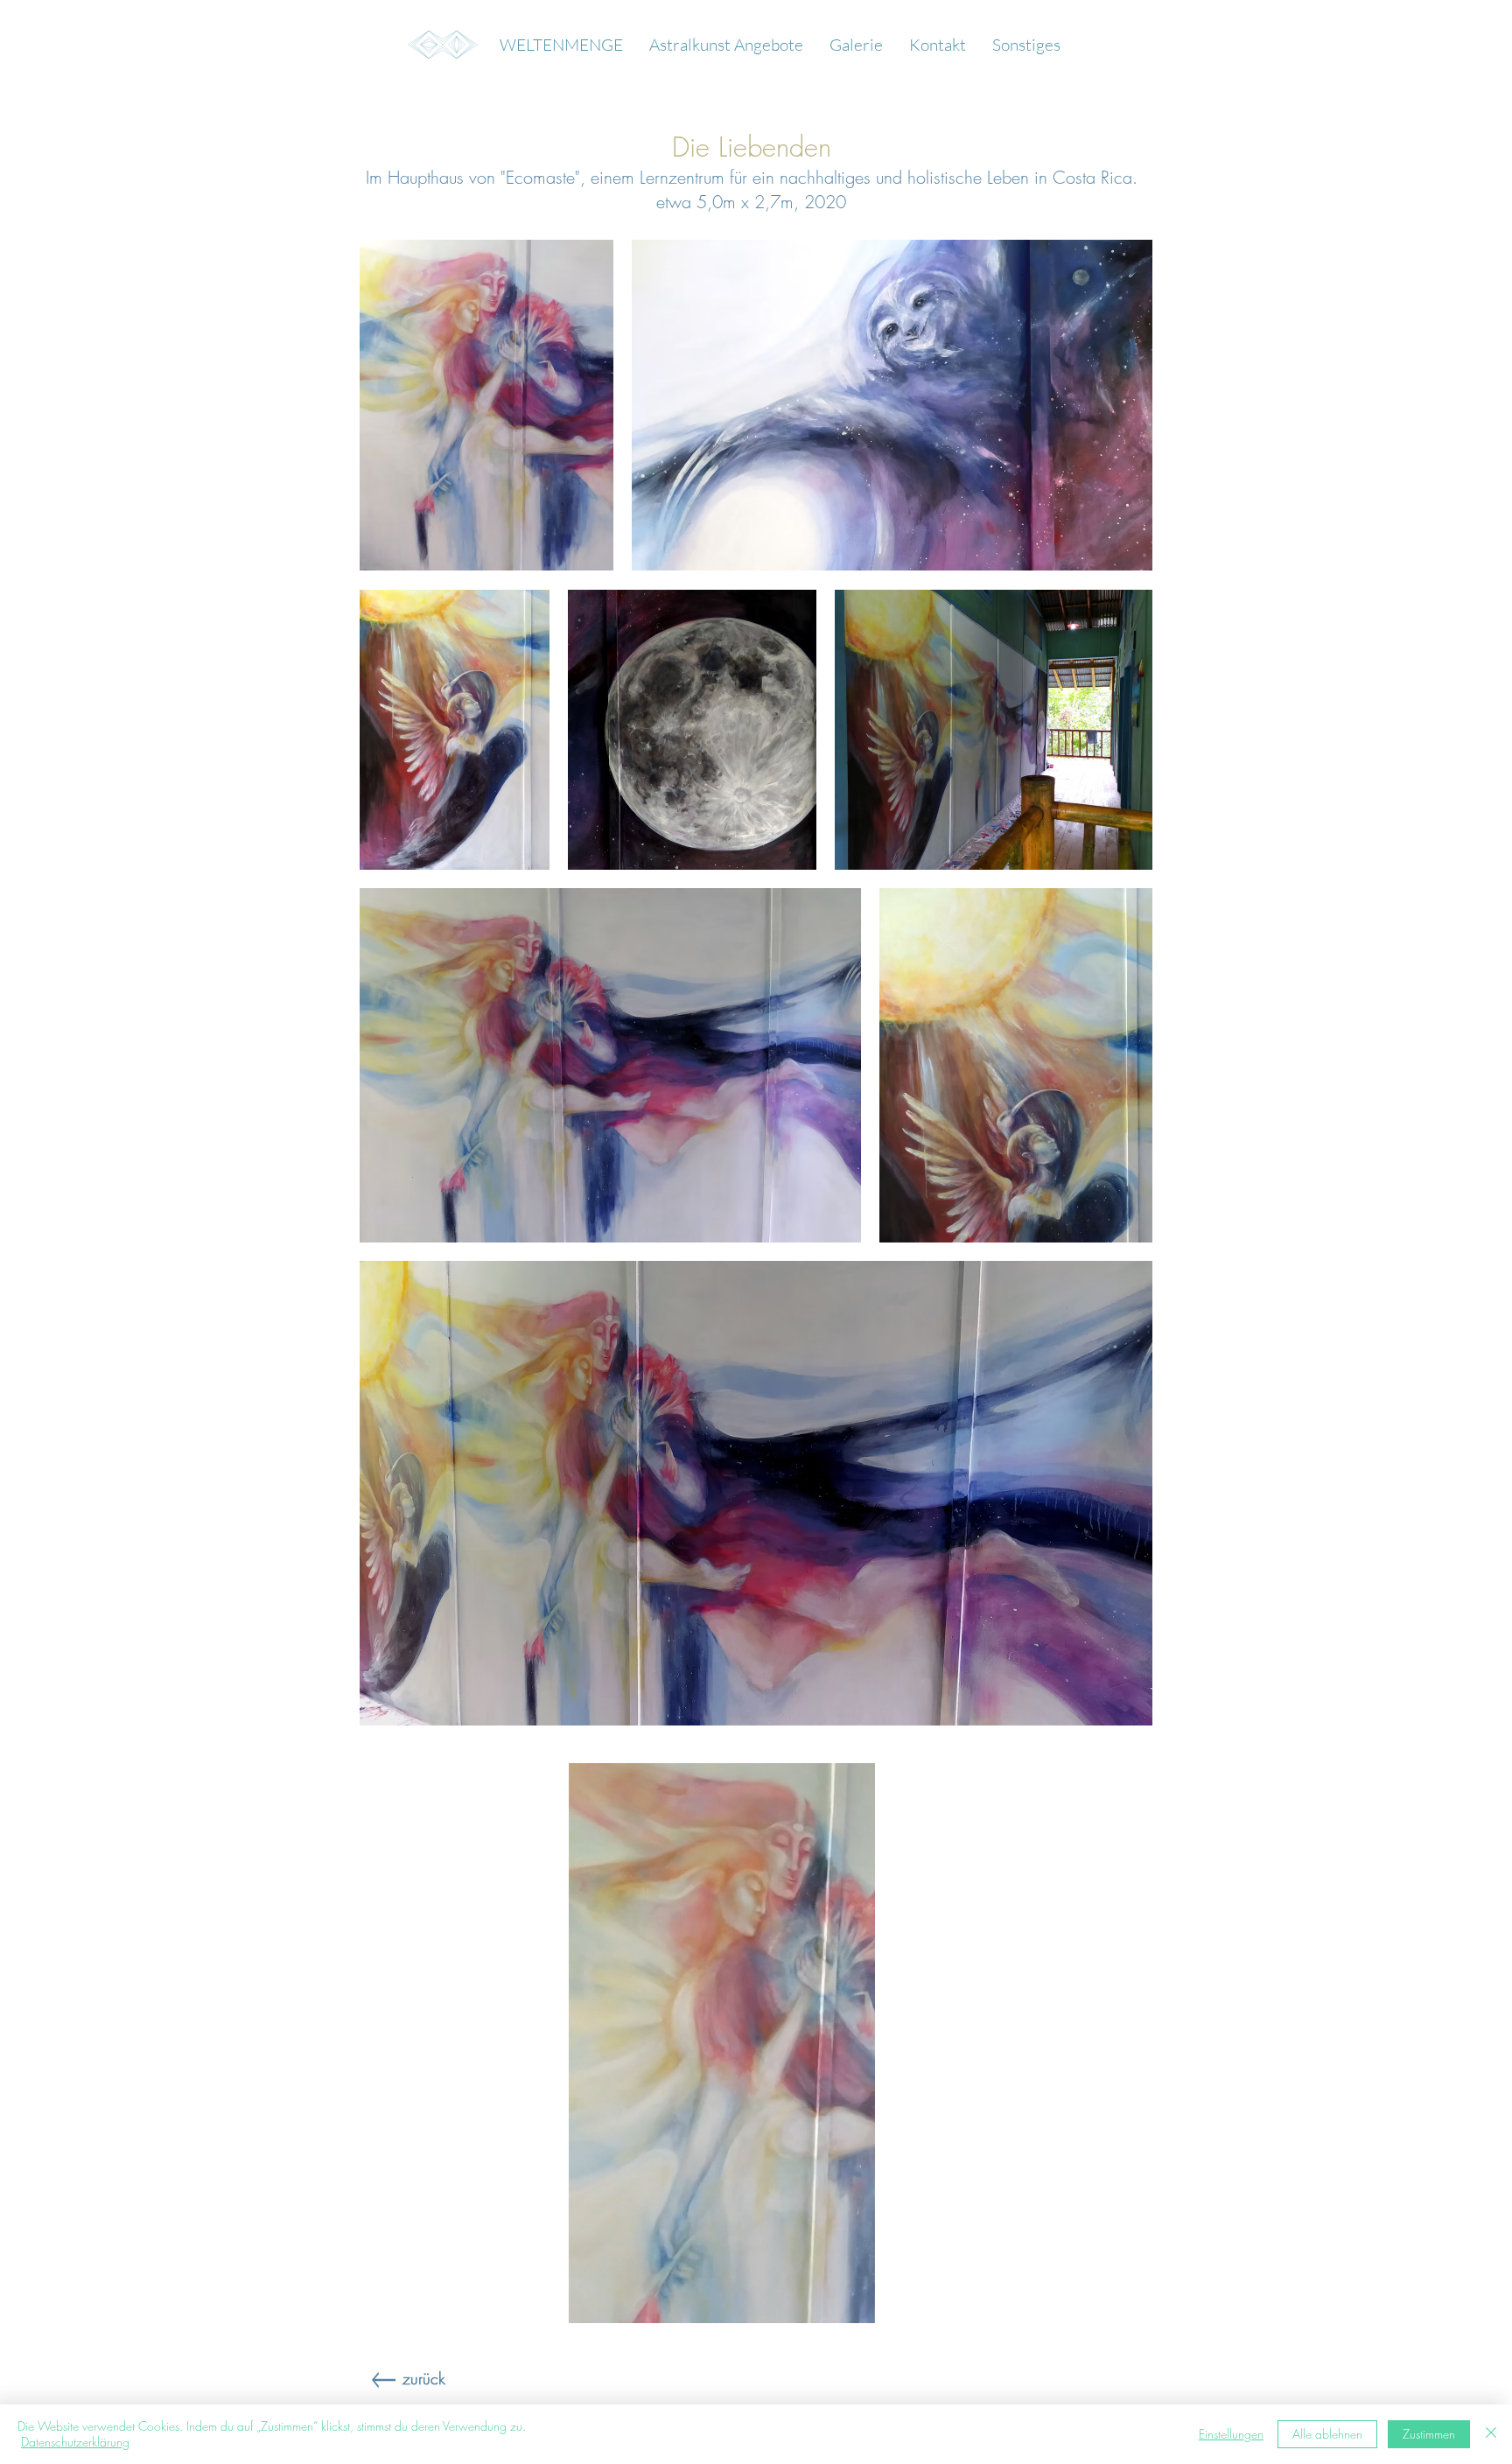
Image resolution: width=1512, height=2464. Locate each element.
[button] (856, 45)
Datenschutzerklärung (75, 2442)
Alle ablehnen (1327, 2434)
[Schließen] (1491, 2434)
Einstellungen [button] (1231, 2434)
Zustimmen (1429, 2434)
